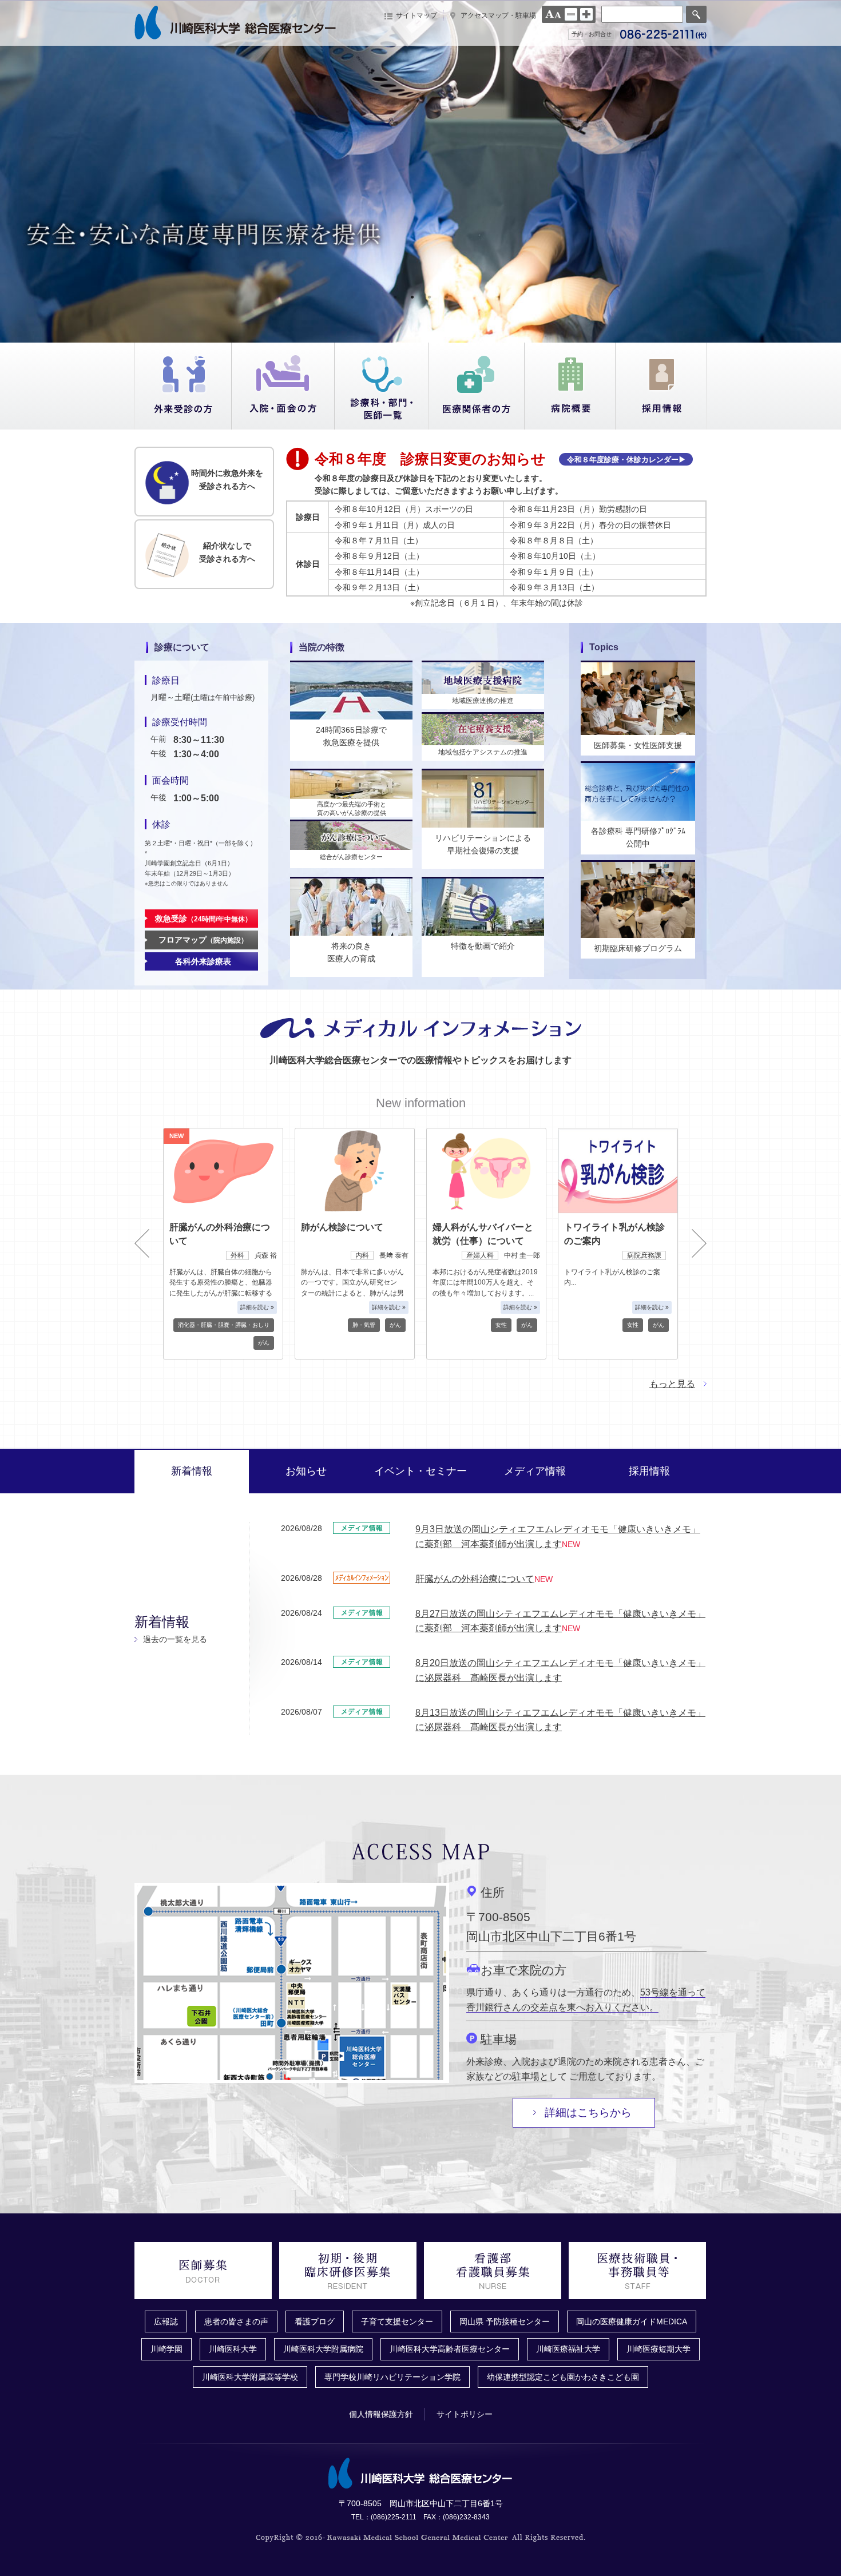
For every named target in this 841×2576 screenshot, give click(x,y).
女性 (501, 1325)
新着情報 (192, 1471)
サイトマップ (416, 15)
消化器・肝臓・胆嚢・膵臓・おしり (224, 1325)
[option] (420, 172)
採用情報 (649, 1471)
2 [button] (412, 297)
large (586, 14)
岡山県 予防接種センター (505, 2321)
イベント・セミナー (420, 1471)
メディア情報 (535, 1471)
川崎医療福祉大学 (568, 2349)
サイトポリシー (465, 2414)
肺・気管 (364, 1325)
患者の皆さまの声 (236, 2321)
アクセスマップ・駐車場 (498, 15)
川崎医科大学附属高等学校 (250, 2377)
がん (264, 1343)
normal (571, 14)
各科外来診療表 (203, 961)
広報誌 (166, 2321)
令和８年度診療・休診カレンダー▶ (626, 460)
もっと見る (672, 1384)
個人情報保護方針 (381, 2414)
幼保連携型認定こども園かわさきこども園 (563, 2377)
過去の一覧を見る (175, 1639)
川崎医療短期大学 (658, 2349)
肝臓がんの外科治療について (475, 1579)
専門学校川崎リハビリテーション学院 (392, 2377)
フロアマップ (203, 940)
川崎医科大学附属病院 (323, 2349)
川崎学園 (166, 2349)
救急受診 (203, 919)
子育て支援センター (397, 2321)
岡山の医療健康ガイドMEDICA (632, 2321)
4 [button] (446, 297)
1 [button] (395, 297)
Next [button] (699, 1243)
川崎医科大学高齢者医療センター (450, 2349)
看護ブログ (315, 2321)
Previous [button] (142, 1243)
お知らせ (306, 1471)
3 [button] (429, 297)
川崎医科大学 (233, 2349)
